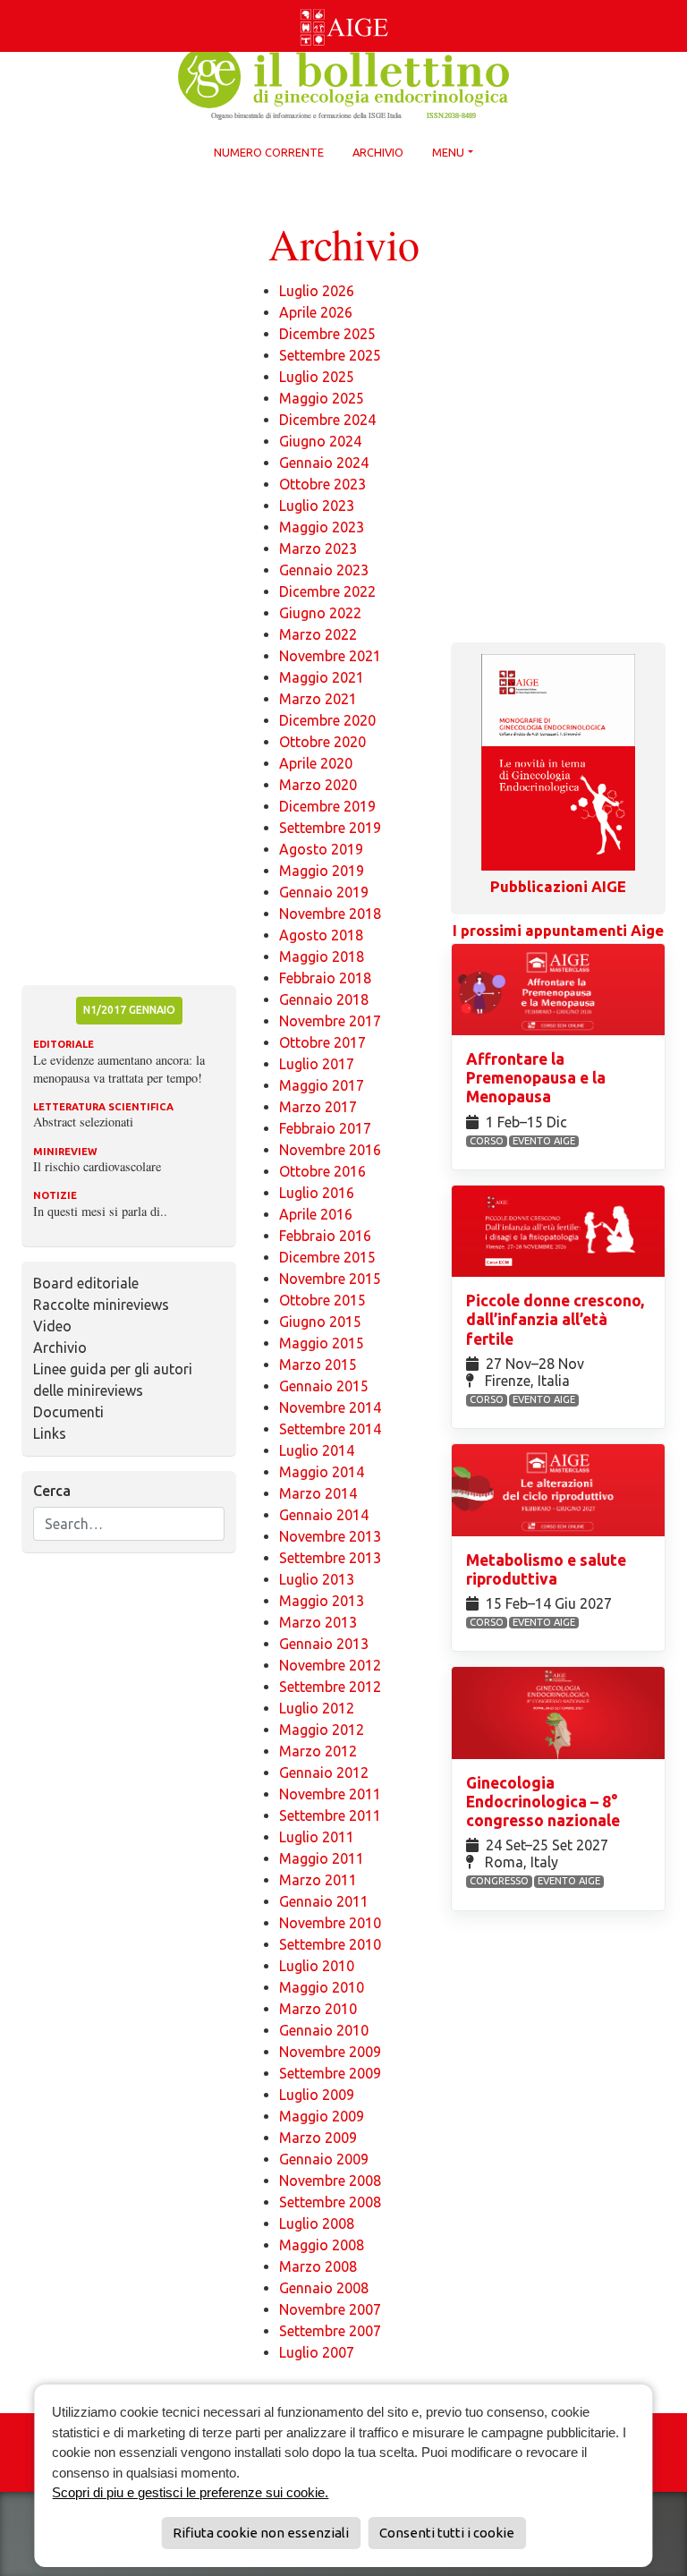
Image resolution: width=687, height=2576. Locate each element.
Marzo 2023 (318, 548)
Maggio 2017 (322, 1085)
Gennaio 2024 (324, 463)
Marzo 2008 (318, 2266)
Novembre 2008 (330, 2181)
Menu (448, 152)
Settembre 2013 (330, 1558)
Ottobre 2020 (322, 742)
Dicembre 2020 (327, 720)
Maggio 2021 (322, 677)
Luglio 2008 (317, 2223)
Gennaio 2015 (324, 1386)
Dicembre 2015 (327, 1257)
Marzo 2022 (318, 634)
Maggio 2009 (322, 2116)
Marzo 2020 (318, 785)
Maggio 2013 (322, 1601)
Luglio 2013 (317, 1579)
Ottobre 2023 (322, 484)
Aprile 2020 (316, 763)
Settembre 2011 (330, 1815)
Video (52, 1326)
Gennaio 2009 (324, 2159)
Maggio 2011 (322, 1858)
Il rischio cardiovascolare (97, 1166)
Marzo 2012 (318, 1751)
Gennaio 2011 (324, 1901)
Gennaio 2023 (324, 570)
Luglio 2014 (317, 1450)
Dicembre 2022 (327, 591)
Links (50, 1433)
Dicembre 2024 (327, 420)
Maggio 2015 (322, 1343)
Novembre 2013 (330, 1536)
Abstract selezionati (83, 1122)
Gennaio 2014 (324, 1515)
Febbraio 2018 (325, 978)
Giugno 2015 (320, 1322)
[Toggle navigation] (11, 4)
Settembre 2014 (330, 1429)
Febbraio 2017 (325, 1128)
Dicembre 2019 (327, 806)
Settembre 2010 (330, 1944)
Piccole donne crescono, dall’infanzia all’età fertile (555, 1319)
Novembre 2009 (330, 2052)
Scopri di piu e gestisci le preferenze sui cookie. (190, 2492)
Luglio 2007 (317, 2352)
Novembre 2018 (330, 914)
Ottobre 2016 (322, 1171)
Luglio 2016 (317, 1193)
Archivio (378, 152)
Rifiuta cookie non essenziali (261, 2533)
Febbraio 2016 (325, 1236)
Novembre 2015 (330, 1279)
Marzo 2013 (318, 1622)
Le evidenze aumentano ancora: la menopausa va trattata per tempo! (119, 1069)
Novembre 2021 (330, 656)
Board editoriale (86, 1283)
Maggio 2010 (322, 1987)
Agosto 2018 (321, 935)
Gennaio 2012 (324, 1773)
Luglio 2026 (317, 291)
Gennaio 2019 (324, 892)
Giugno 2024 (320, 441)
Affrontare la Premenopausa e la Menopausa (536, 1078)
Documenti (68, 1412)
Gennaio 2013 (324, 1644)
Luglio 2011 (317, 1837)
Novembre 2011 (330, 1794)
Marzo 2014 (318, 1493)
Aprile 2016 (316, 1214)
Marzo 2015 (318, 1365)
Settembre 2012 (330, 1687)
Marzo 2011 (318, 1880)
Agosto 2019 (321, 849)
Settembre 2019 (330, 828)
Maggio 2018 (322, 956)
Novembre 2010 (330, 1923)
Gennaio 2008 (324, 2288)
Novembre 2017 (330, 1021)
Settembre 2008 (330, 2202)
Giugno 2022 (320, 613)
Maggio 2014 (322, 1472)
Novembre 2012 (330, 1665)
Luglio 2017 (317, 1064)
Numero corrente (269, 152)
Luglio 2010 (317, 1966)
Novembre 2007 (330, 2309)
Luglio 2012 (317, 1708)
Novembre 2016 (330, 1150)
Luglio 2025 (317, 377)
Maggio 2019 (322, 871)
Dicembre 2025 (327, 334)
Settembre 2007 (330, 2331)
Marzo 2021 (318, 699)
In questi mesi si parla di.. (100, 1211)
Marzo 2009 (318, 2138)
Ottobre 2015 (322, 1300)
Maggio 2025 (322, 398)
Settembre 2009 (330, 2073)
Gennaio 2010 (324, 2030)
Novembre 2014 (330, 1407)
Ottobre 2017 (322, 1042)
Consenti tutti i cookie (447, 2533)
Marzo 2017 (318, 1107)
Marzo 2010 (318, 2009)
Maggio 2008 (322, 2245)
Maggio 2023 (322, 527)
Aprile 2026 (316, 312)
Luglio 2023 (317, 506)
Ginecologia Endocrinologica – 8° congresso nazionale (545, 1802)
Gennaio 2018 (324, 999)
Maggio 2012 (322, 1730)
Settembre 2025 (330, 355)
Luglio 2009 (317, 2095)
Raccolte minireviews (101, 1305)
